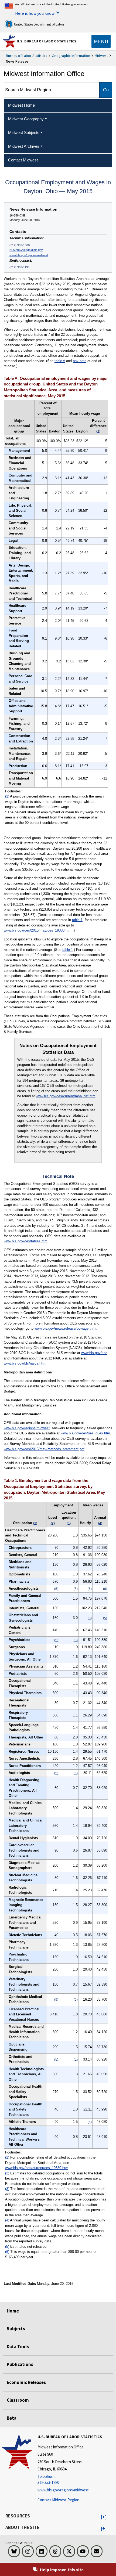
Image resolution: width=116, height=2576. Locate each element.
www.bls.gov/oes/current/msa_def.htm (66, 1096)
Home (13, 2311)
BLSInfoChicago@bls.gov (26, 250)
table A (60, 361)
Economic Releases (26, 2382)
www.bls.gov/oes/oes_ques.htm (85, 1433)
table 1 (77, 920)
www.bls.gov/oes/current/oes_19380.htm (37, 2168)
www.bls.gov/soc (94, 1353)
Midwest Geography (26, 119)
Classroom (18, 2400)
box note (80, 361)
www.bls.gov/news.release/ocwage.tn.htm (67, 1328)
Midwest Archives (24, 146)
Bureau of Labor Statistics (27, 56)
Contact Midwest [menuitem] (23, 160)
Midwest (101, 56)
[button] (104, 2517)
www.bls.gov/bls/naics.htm (25, 1363)
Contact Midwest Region (58, 2500)
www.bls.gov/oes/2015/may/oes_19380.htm (38, 930)
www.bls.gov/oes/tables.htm (26, 1241)
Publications (20, 2364)
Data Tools (18, 2347)
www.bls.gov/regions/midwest (29, 255)
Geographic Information (71, 56)
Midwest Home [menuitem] (21, 105)
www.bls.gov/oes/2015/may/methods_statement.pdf (44, 1449)
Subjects (16, 2329)
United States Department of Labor (39, 24)
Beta (12, 2418)
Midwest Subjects (24, 133)
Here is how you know (35, 13)
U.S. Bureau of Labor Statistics (47, 41)
